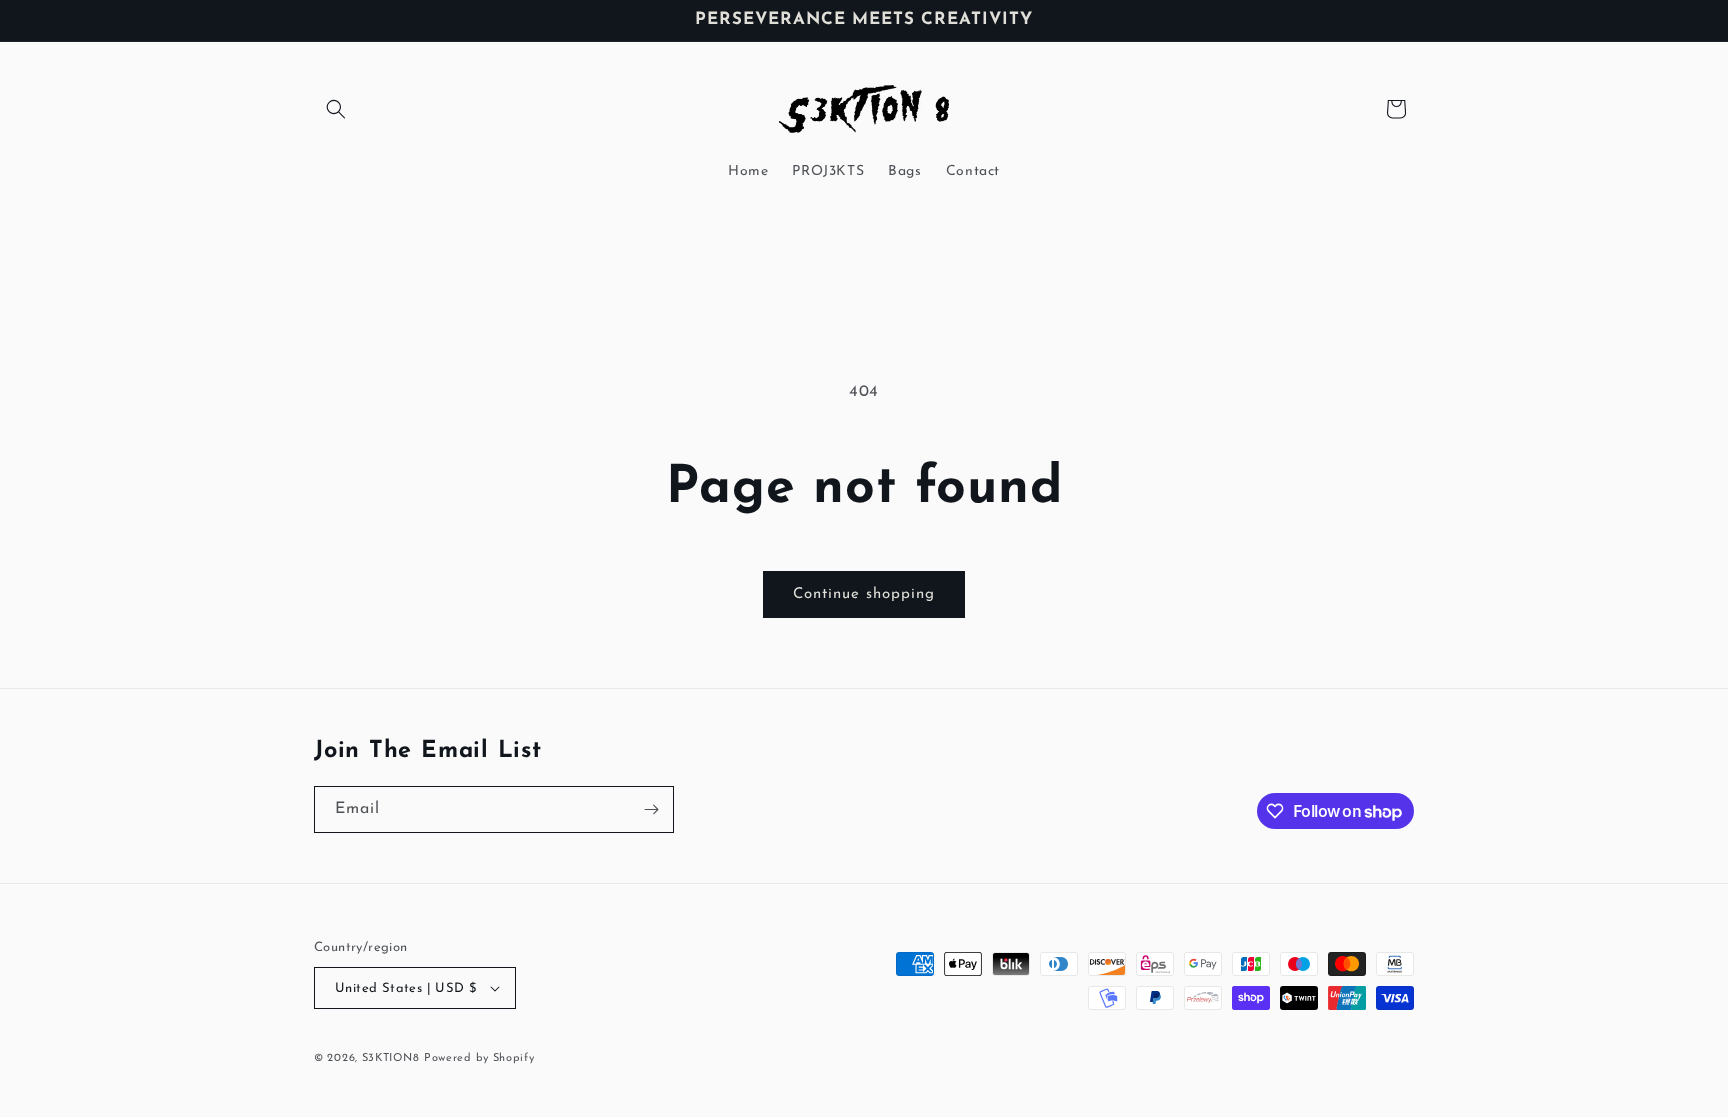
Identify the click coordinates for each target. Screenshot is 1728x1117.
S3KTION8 (391, 1058)
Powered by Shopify (479, 1058)
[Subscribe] (651, 809)
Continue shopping (864, 594)
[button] (336, 109)
